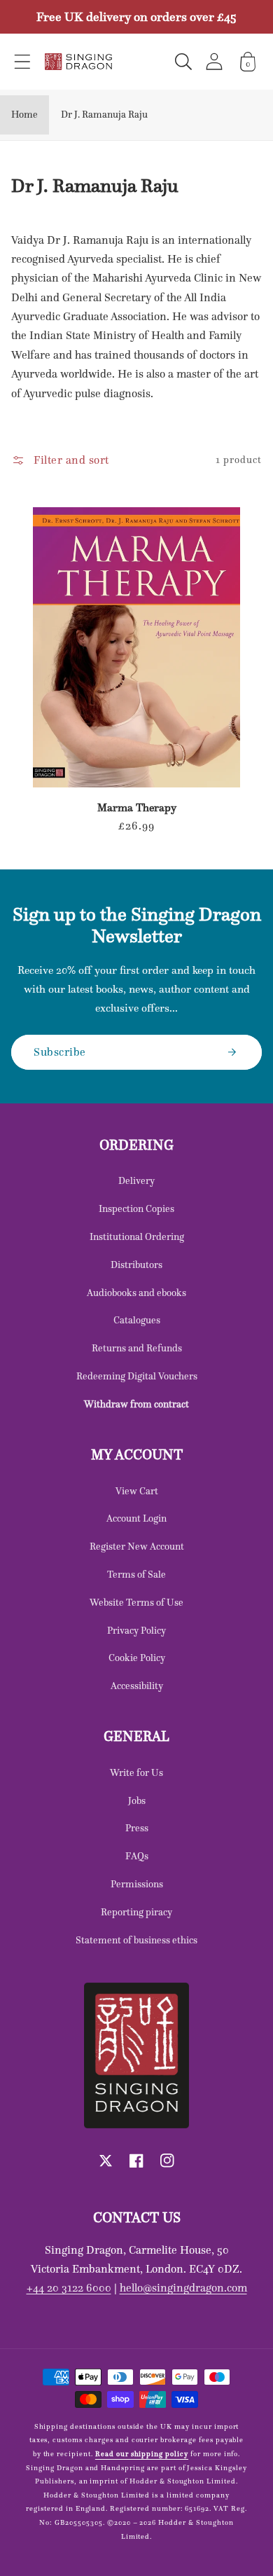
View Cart (137, 1491)
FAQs (137, 1856)
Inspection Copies (136, 1208)
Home (24, 114)
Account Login (136, 1518)
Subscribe (60, 1052)
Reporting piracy (136, 1912)
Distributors (136, 1265)
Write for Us (136, 1772)
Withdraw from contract (136, 1404)
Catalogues (137, 1320)
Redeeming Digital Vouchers (137, 1376)
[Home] (78, 62)
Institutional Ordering (137, 1237)
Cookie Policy (137, 1658)
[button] (22, 62)
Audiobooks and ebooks (136, 1293)
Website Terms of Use (136, 1602)
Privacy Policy (136, 1630)
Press (137, 1828)
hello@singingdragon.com (183, 2287)
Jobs (137, 1800)
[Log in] (214, 61)
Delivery (136, 1180)
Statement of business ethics (136, 1940)
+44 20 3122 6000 (69, 2287)
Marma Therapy (137, 808)
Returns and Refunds (137, 1348)
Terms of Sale (136, 1574)
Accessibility (137, 1686)
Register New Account (137, 1546)
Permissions (137, 1884)
